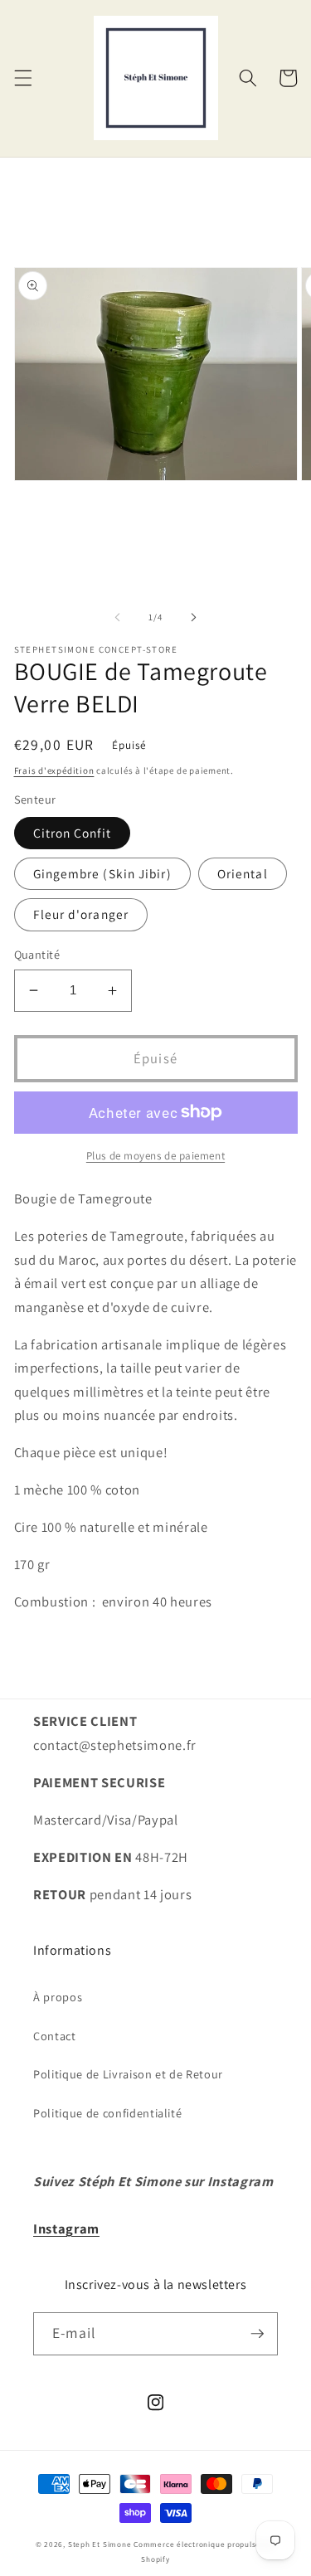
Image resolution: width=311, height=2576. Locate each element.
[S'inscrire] (257, 2334)
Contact (55, 2036)
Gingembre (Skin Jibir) (102, 873)
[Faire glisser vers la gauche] (117, 617)
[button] (22, 78)
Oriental (243, 873)
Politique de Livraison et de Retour (128, 2074)
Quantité (37, 954)
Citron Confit (72, 833)
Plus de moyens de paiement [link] (155, 1156)
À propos (58, 1997)
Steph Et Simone (100, 2544)
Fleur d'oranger (81, 914)
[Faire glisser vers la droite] (194, 617)
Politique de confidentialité (107, 2113)
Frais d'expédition (54, 770)
